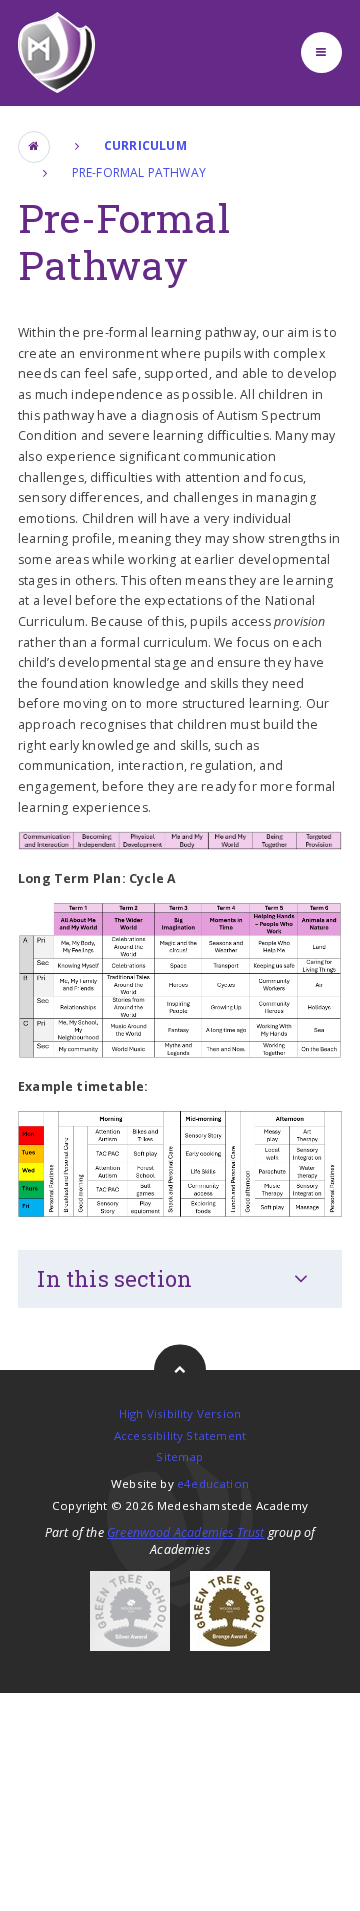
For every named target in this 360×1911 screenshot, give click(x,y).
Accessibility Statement (180, 1435)
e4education (213, 1483)
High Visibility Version (180, 1413)
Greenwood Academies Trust (186, 1532)
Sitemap (179, 1456)
